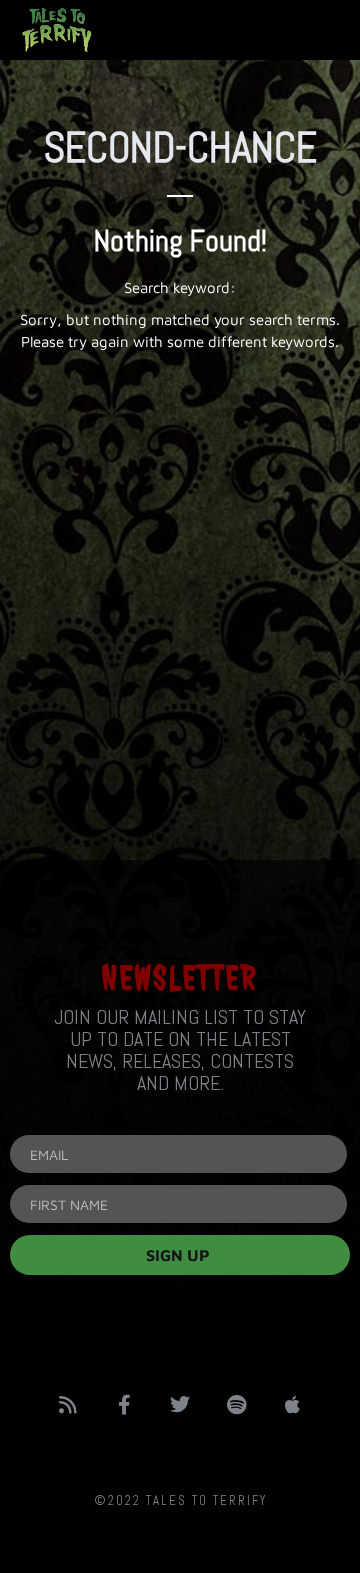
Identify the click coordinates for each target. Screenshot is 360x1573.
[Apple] (292, 1405)
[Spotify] (236, 1405)
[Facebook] (124, 1405)
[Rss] (68, 1405)
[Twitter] (180, 1405)
